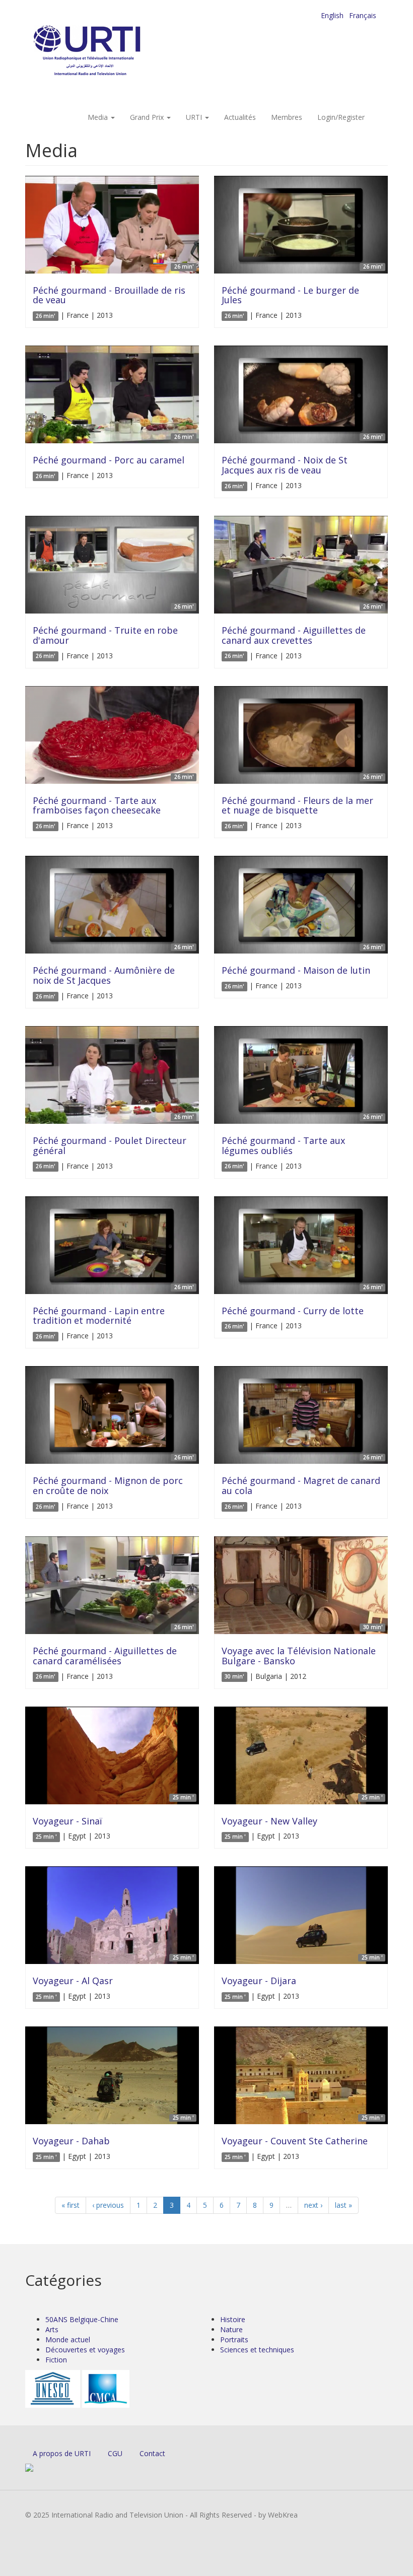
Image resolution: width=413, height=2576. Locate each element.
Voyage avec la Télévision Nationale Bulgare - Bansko (299, 1656)
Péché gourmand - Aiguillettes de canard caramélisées (105, 1656)
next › (313, 2205)
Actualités (240, 117)
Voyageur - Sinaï (67, 1821)
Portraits (234, 2340)
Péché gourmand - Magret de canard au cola (301, 1485)
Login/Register (341, 117)
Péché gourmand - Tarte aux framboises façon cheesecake (97, 805)
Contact (152, 2453)
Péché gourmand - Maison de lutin (296, 970)
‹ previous (108, 2205)
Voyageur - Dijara (259, 1981)
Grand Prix (148, 117)
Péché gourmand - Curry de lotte (293, 1311)
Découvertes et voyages (85, 2350)
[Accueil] (107, 51)
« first (71, 2205)
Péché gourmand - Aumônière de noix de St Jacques (104, 975)
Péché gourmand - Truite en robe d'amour (105, 635)
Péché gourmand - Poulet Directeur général (110, 1145)
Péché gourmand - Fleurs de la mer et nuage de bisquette (297, 805)
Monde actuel (68, 2340)
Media (99, 117)
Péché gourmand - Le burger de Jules (290, 295)
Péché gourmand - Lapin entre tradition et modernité (99, 1316)
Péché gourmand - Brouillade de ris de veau (109, 295)
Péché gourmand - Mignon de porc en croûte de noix (108, 1485)
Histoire (233, 2319)
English (332, 15)
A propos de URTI (62, 2453)
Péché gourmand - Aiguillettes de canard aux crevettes (294, 635)
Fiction (56, 2360)
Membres (287, 117)
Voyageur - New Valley (269, 1821)
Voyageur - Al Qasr (73, 1981)
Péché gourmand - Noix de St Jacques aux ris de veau (285, 465)
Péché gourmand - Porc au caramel (109, 460)
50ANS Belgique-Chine (82, 2319)
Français (363, 15)
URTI (195, 117)
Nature (231, 2329)
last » (343, 2205)
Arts (52, 2329)
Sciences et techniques (257, 2350)
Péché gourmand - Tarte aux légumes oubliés (283, 1145)
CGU (115, 2453)
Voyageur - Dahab (71, 2141)
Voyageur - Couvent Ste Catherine (295, 2141)
